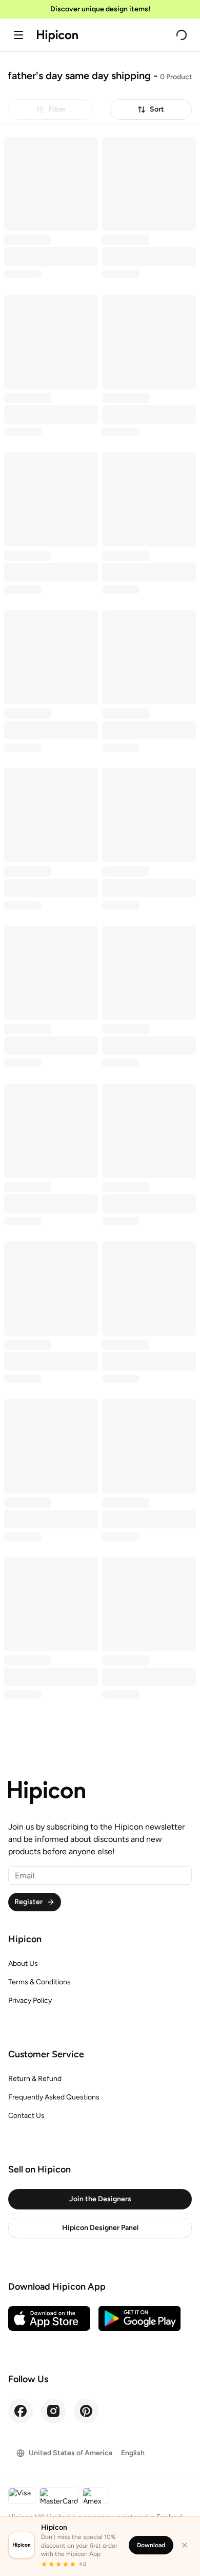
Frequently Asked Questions (54, 2097)
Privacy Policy (30, 2000)
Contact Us (26, 2116)
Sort (157, 109)
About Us (23, 1963)
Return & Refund (35, 2079)
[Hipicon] (57, 36)
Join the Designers (100, 2199)
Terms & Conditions (39, 1982)
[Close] (185, 2545)
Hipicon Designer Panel (100, 2228)
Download (151, 2545)
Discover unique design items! (100, 9)
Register (28, 1902)
